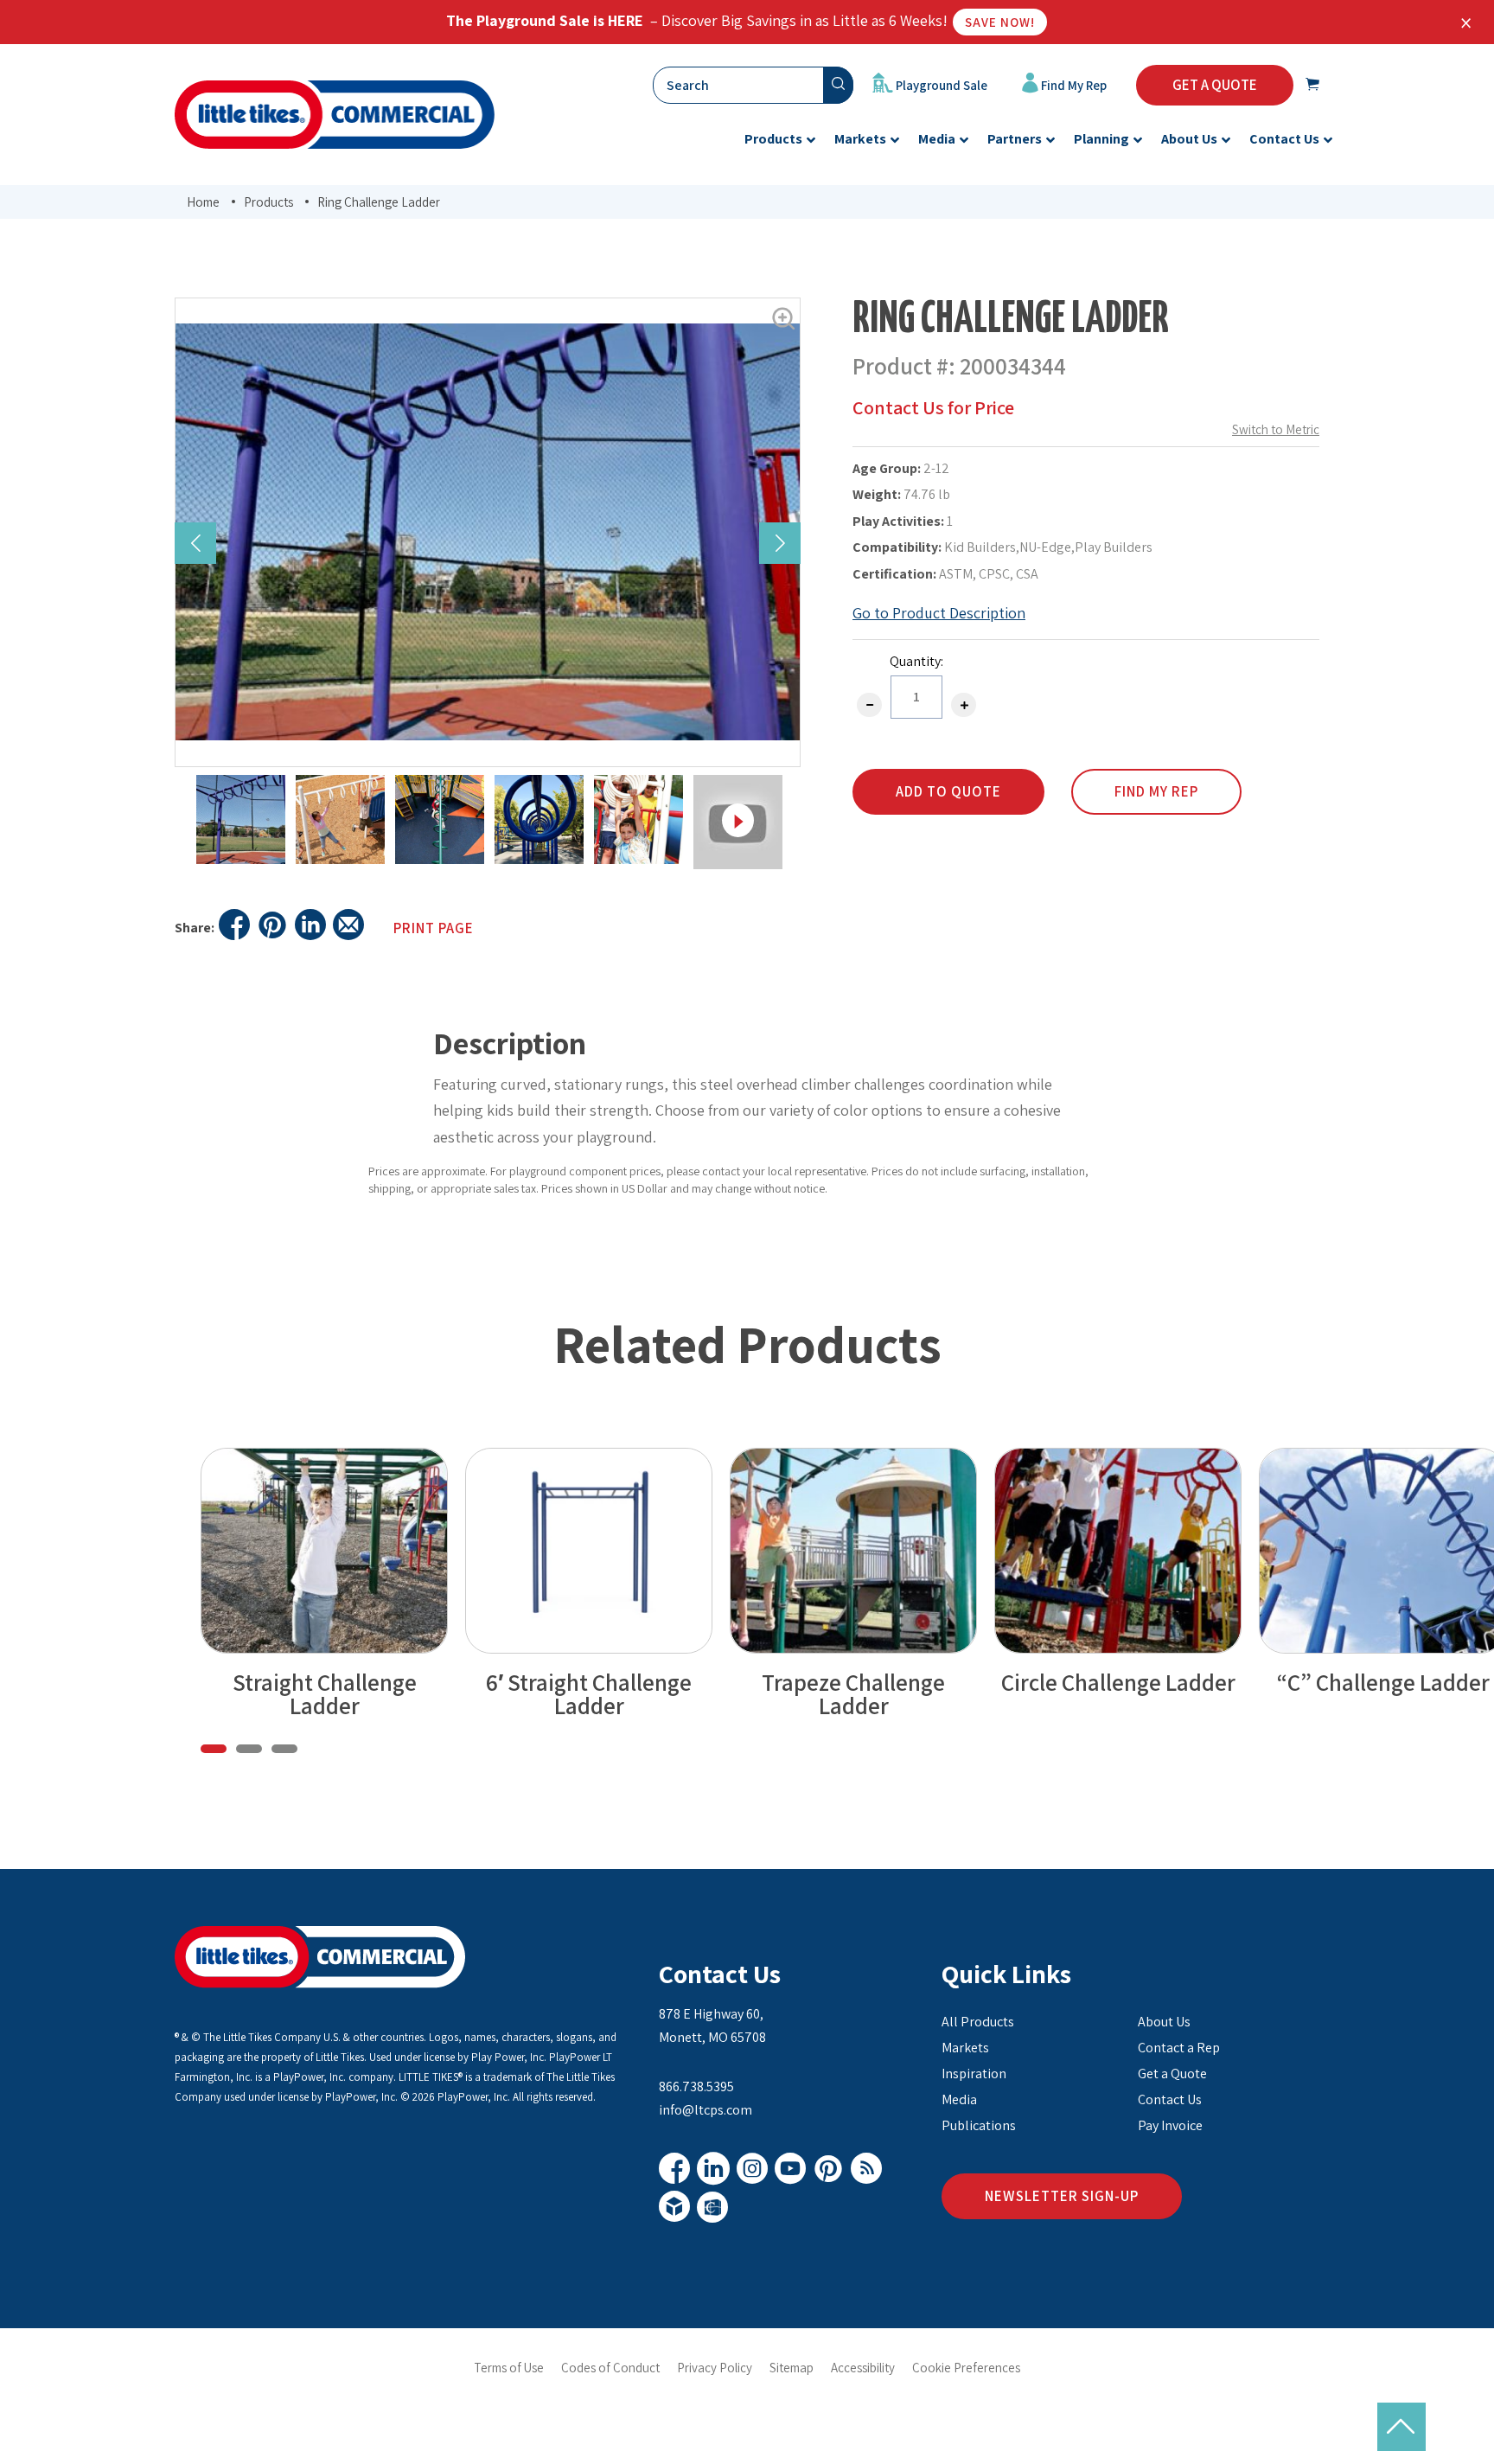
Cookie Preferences (966, 2368)
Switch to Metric (1276, 429)
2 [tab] (249, 1749)
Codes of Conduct (610, 2368)
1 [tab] (214, 1749)
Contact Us (720, 1974)
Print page (434, 928)
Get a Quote (1172, 2074)
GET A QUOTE (1215, 85)
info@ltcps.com (705, 2110)
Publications (979, 2125)
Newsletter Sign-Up (1062, 2196)
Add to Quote (948, 791)
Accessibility (863, 2368)
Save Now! (1000, 22)
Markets (965, 2048)
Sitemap (792, 2368)
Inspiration (974, 2074)
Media (959, 2099)
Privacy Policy (715, 2368)
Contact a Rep (1179, 2048)
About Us (1164, 2022)
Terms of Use (509, 2368)
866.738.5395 (696, 2086)
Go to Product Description (939, 613)
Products (268, 202)
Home (203, 202)
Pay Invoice (1170, 2125)
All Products (978, 2022)
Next (780, 543)
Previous (195, 543)
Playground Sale (940, 85)
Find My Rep (1073, 85)
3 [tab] (284, 1749)
